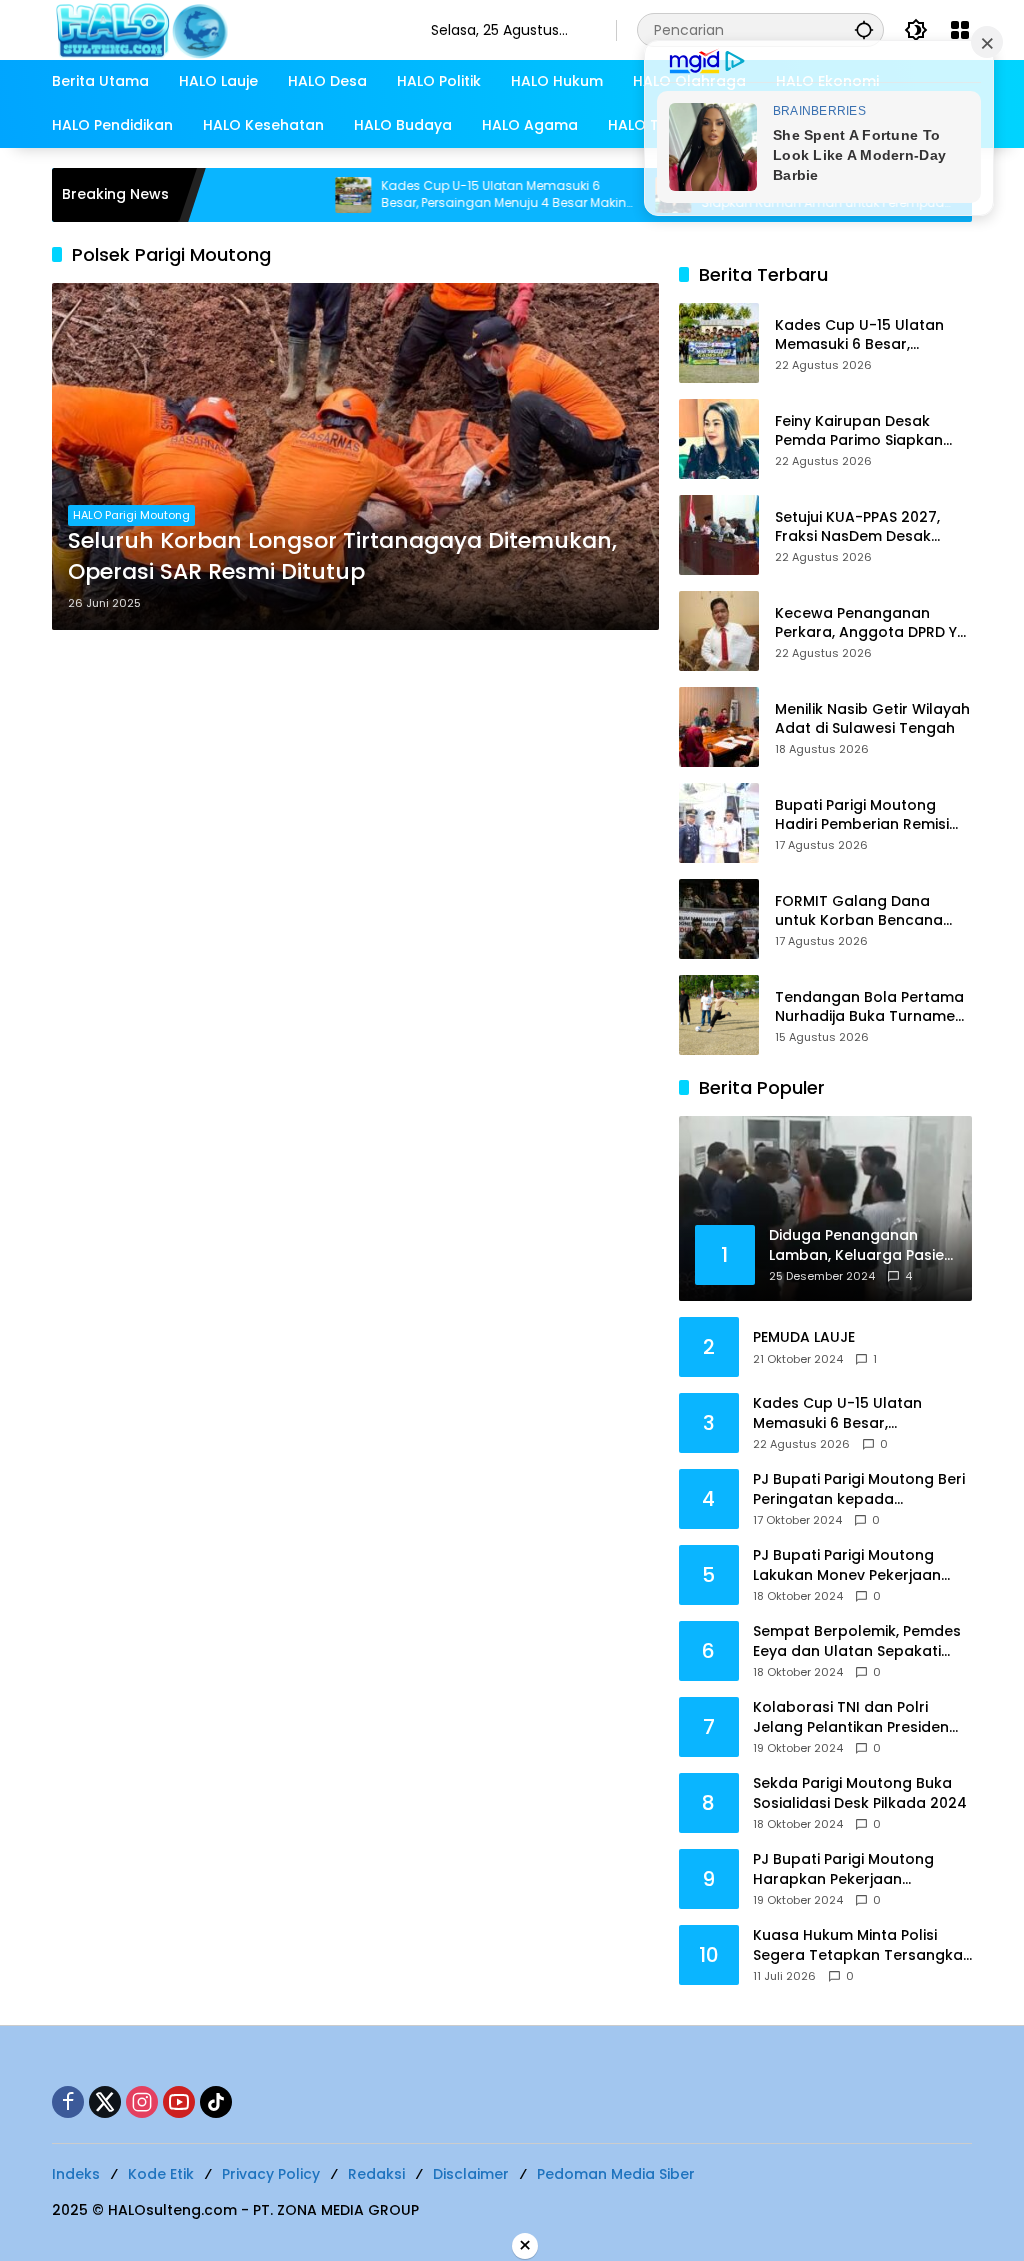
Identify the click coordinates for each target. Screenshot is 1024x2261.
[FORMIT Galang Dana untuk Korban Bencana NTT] (719, 919)
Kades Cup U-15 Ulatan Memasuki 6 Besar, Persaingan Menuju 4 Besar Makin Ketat (438, 195)
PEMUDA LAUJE (804, 1337)
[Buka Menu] (960, 30)
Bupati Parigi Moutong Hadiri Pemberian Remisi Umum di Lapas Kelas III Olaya (862, 815)
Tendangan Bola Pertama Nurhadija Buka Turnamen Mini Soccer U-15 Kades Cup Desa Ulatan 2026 (869, 1007)
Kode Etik (161, 2174)
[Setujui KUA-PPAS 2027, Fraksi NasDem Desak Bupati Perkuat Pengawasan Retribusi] (719, 535)
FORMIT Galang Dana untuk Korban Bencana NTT (859, 911)
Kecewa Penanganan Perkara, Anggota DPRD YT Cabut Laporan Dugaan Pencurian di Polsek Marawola (870, 623)
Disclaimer (471, 2174)
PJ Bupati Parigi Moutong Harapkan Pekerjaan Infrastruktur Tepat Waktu (849, 1869)
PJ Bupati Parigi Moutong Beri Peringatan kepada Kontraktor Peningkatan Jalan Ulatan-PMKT (859, 1489)
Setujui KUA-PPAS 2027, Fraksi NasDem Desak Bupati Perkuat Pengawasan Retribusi (857, 527)
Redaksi (376, 2174)
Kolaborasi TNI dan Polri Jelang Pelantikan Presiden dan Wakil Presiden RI (851, 1717)
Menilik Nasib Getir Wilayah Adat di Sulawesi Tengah (872, 719)
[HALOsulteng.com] (221, 29)
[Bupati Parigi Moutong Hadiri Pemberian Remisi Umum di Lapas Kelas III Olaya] (719, 823)
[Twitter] (105, 2102)
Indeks (76, 2174)
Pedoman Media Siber (616, 2174)
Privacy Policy (271, 2174)
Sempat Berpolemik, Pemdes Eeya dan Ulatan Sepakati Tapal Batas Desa (857, 1641)
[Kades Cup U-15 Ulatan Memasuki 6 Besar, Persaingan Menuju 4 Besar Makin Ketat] (288, 195)
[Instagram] (142, 2102)
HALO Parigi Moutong (131, 515)
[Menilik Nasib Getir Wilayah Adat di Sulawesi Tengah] (719, 727)
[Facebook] (68, 2102)
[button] (864, 29)
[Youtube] (179, 2102)
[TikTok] (216, 2102)
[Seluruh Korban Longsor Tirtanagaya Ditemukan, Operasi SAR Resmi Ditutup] (355, 456)
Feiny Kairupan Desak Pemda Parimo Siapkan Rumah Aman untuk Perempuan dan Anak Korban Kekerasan (859, 431)
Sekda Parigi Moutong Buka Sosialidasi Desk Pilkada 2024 (860, 1793)
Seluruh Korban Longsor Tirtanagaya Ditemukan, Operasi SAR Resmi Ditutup (342, 556)
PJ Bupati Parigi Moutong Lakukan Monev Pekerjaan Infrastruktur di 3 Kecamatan (859, 1565)
